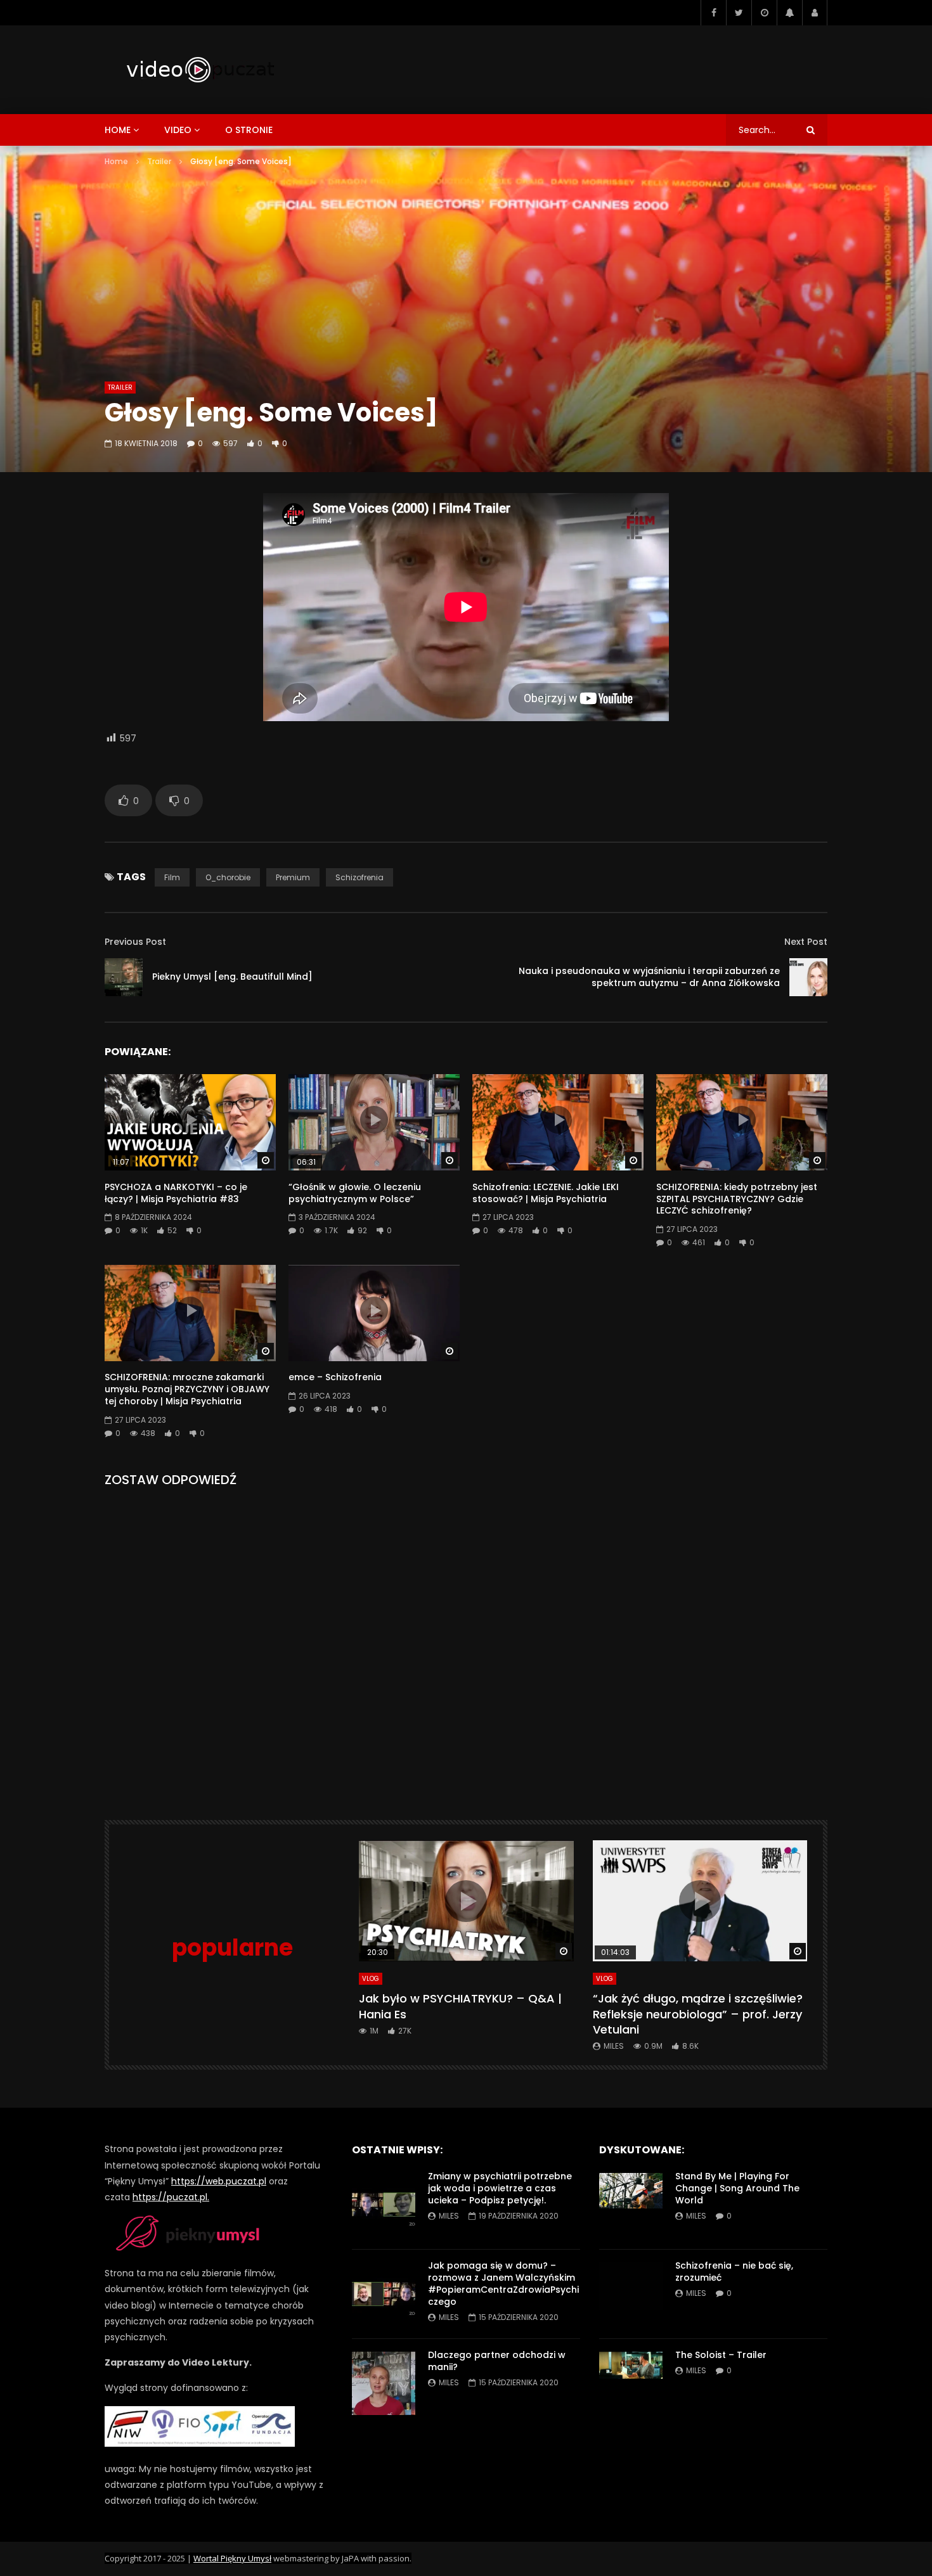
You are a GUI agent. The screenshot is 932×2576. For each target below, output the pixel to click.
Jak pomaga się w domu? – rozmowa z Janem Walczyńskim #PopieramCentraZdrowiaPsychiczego (503, 2284)
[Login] (815, 13)
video (178, 130)
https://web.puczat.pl (219, 2181)
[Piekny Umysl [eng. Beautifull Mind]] (124, 977)
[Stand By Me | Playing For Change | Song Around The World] (631, 2205)
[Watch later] (764, 13)
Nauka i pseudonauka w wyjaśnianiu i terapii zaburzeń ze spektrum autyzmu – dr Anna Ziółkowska (649, 977)
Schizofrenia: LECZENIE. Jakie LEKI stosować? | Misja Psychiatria (546, 1193)
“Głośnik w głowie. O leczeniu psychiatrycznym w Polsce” (355, 1193)
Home (116, 161)
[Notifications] (789, 13)
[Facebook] (713, 13)
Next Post (806, 942)
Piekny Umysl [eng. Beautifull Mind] (232, 977)
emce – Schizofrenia (335, 1377)
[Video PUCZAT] (200, 70)
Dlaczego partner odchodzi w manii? (497, 2361)
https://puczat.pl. (171, 2197)
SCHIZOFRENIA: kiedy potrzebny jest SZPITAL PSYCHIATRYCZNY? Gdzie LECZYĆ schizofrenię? (737, 1199)
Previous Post (135, 942)
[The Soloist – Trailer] (631, 2383)
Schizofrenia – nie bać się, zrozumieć (734, 2272)
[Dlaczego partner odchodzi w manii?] (384, 2383)
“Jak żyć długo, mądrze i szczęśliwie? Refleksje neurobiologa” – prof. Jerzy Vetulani (698, 2014)
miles (614, 2046)
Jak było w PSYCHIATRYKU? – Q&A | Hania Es (460, 2006)
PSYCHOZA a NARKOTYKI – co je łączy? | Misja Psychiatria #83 (176, 1193)
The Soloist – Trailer (721, 2355)
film (172, 877)
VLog (371, 1979)
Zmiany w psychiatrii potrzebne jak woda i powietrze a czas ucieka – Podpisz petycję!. (500, 2188)
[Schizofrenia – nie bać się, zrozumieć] (631, 2294)
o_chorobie (228, 877)
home (118, 130)
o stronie (249, 130)
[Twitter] (739, 13)
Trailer (159, 161)
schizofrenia (359, 877)
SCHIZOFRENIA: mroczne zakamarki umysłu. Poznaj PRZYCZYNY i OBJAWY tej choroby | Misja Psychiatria (187, 1389)
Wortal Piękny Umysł (232, 2558)
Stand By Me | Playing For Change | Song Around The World (737, 2188)
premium (293, 877)
